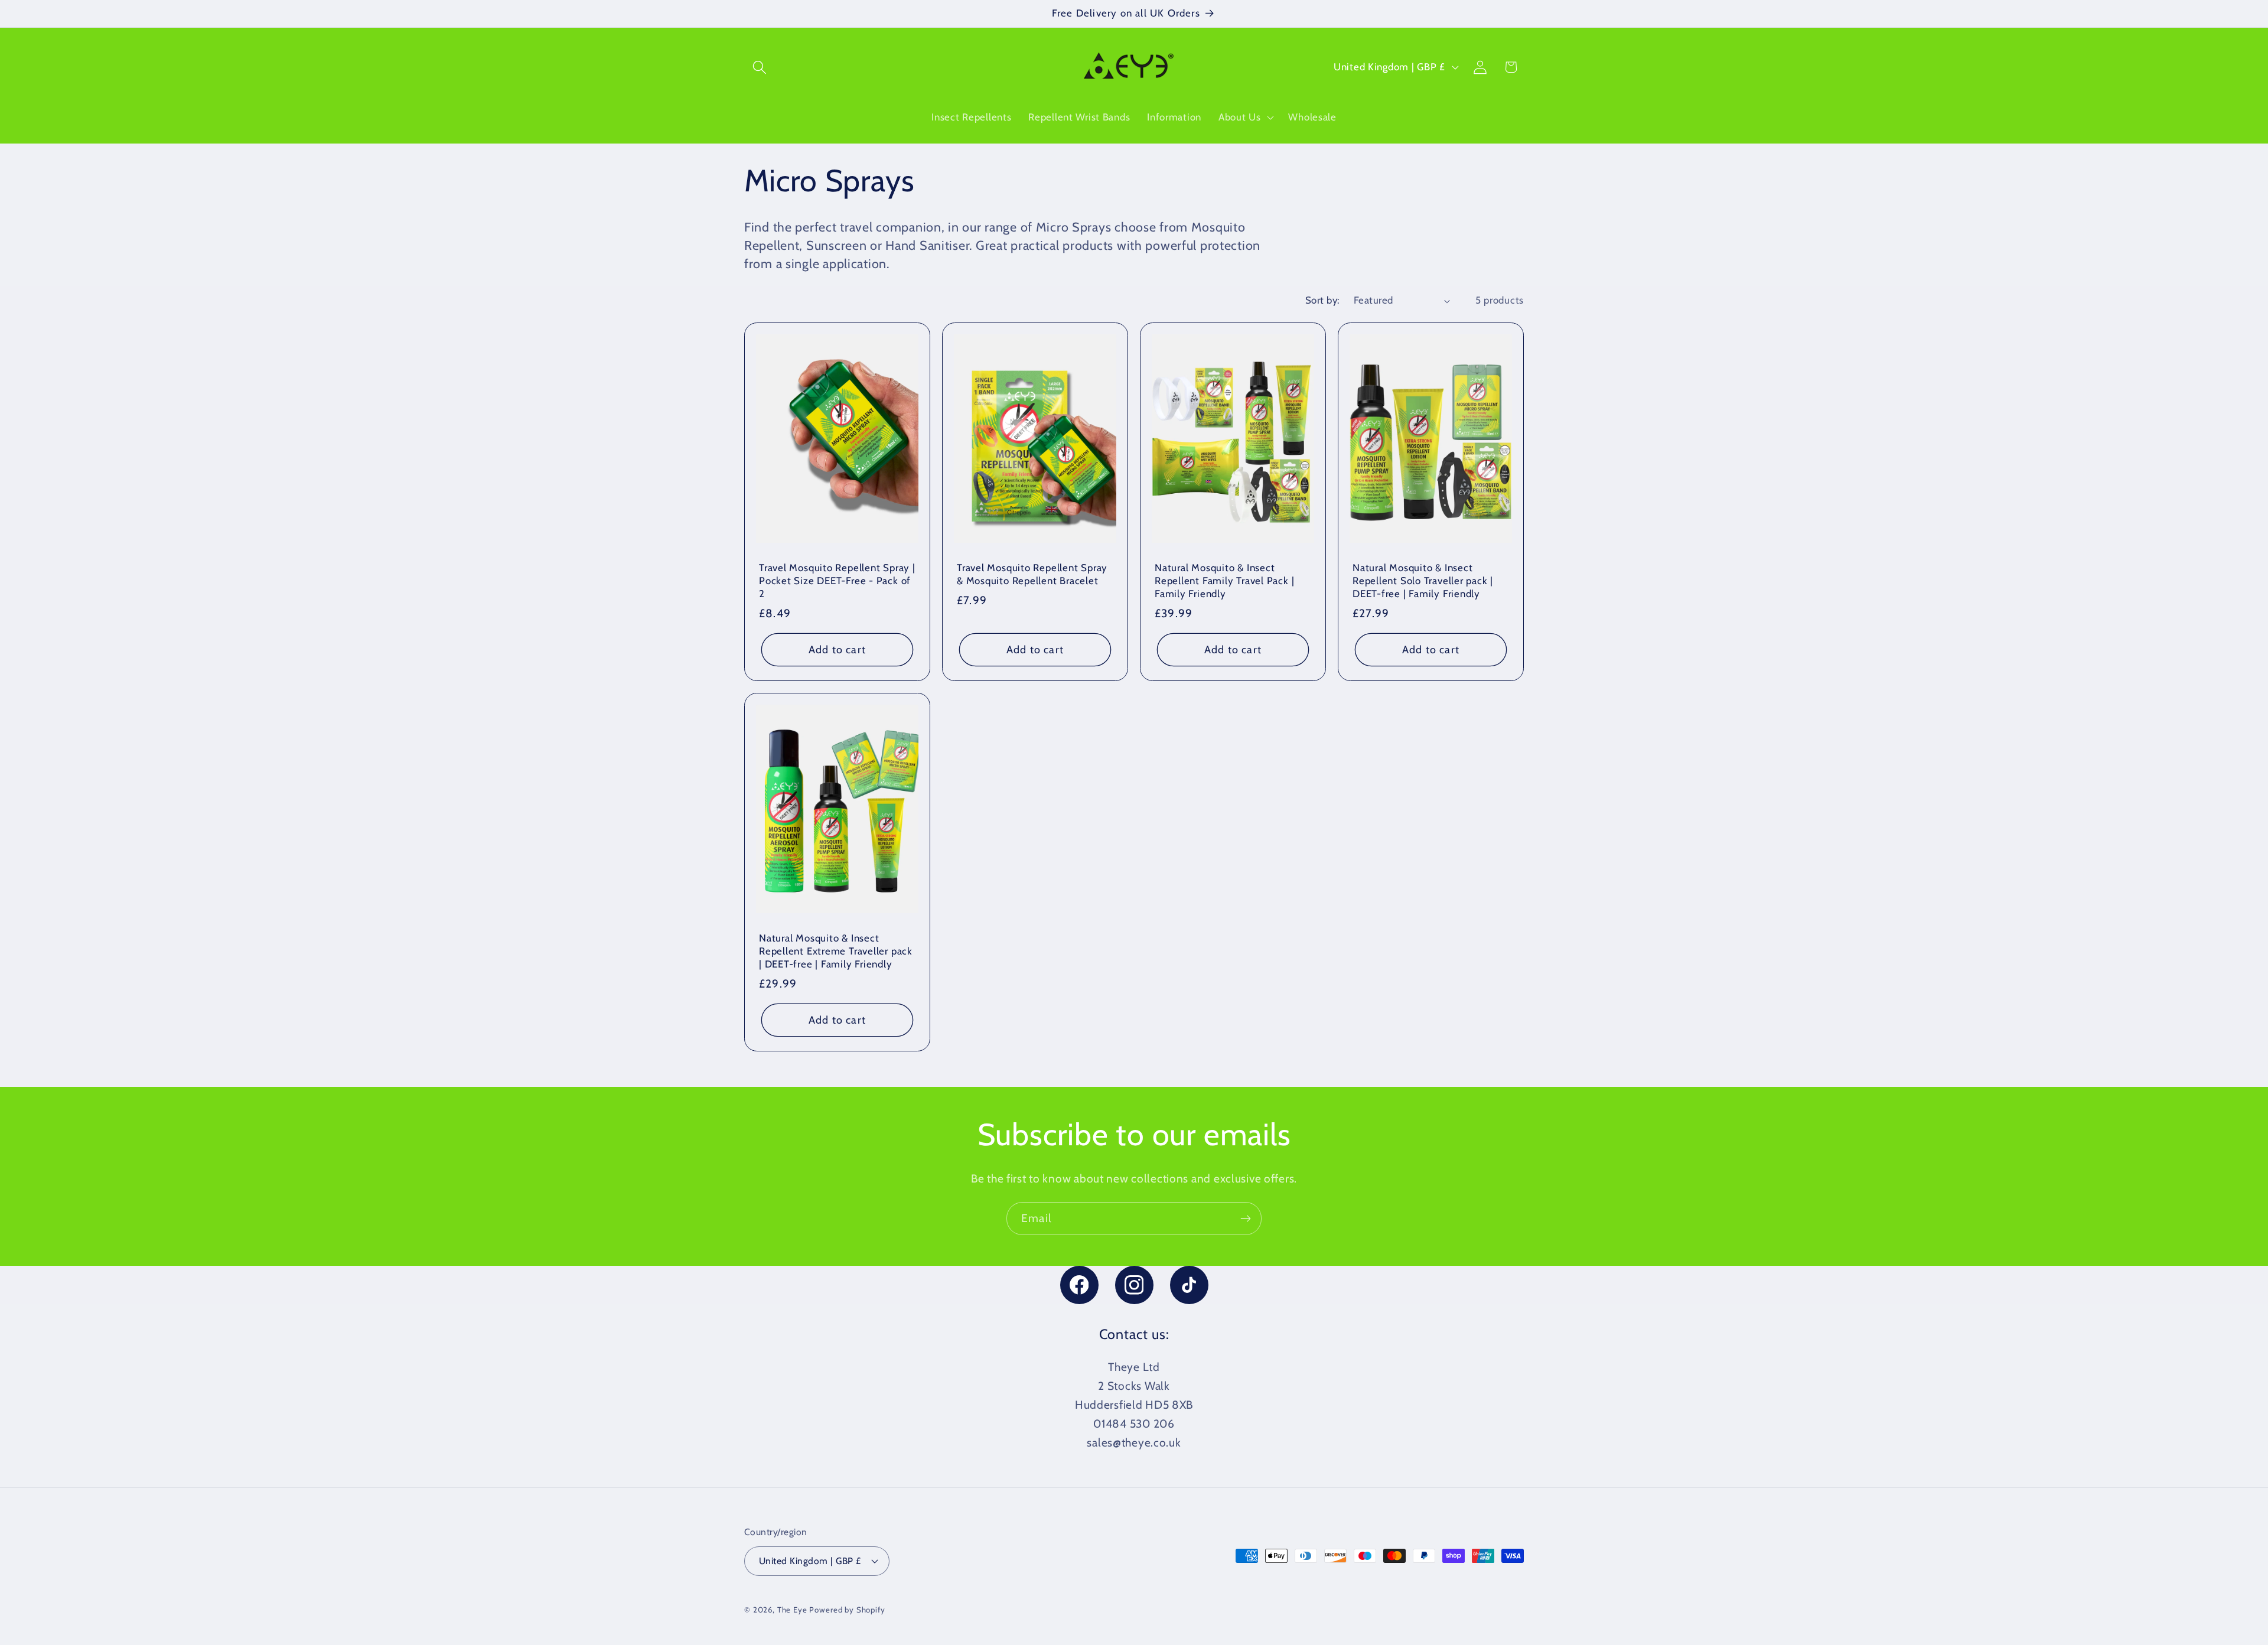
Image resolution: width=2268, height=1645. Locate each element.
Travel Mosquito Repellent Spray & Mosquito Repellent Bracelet (1032, 575)
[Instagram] (1134, 1285)
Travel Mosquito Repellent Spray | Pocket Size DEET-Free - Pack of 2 (837, 581)
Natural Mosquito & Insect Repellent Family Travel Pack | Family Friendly (1224, 581)
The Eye (792, 1610)
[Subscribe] (1245, 1219)
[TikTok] (1189, 1285)
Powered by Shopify (847, 1610)
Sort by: (1322, 300)
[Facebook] (1079, 1285)
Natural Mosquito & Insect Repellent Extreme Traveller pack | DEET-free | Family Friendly (836, 951)
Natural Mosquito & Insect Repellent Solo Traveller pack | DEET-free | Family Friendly (1423, 581)
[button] (760, 67)
